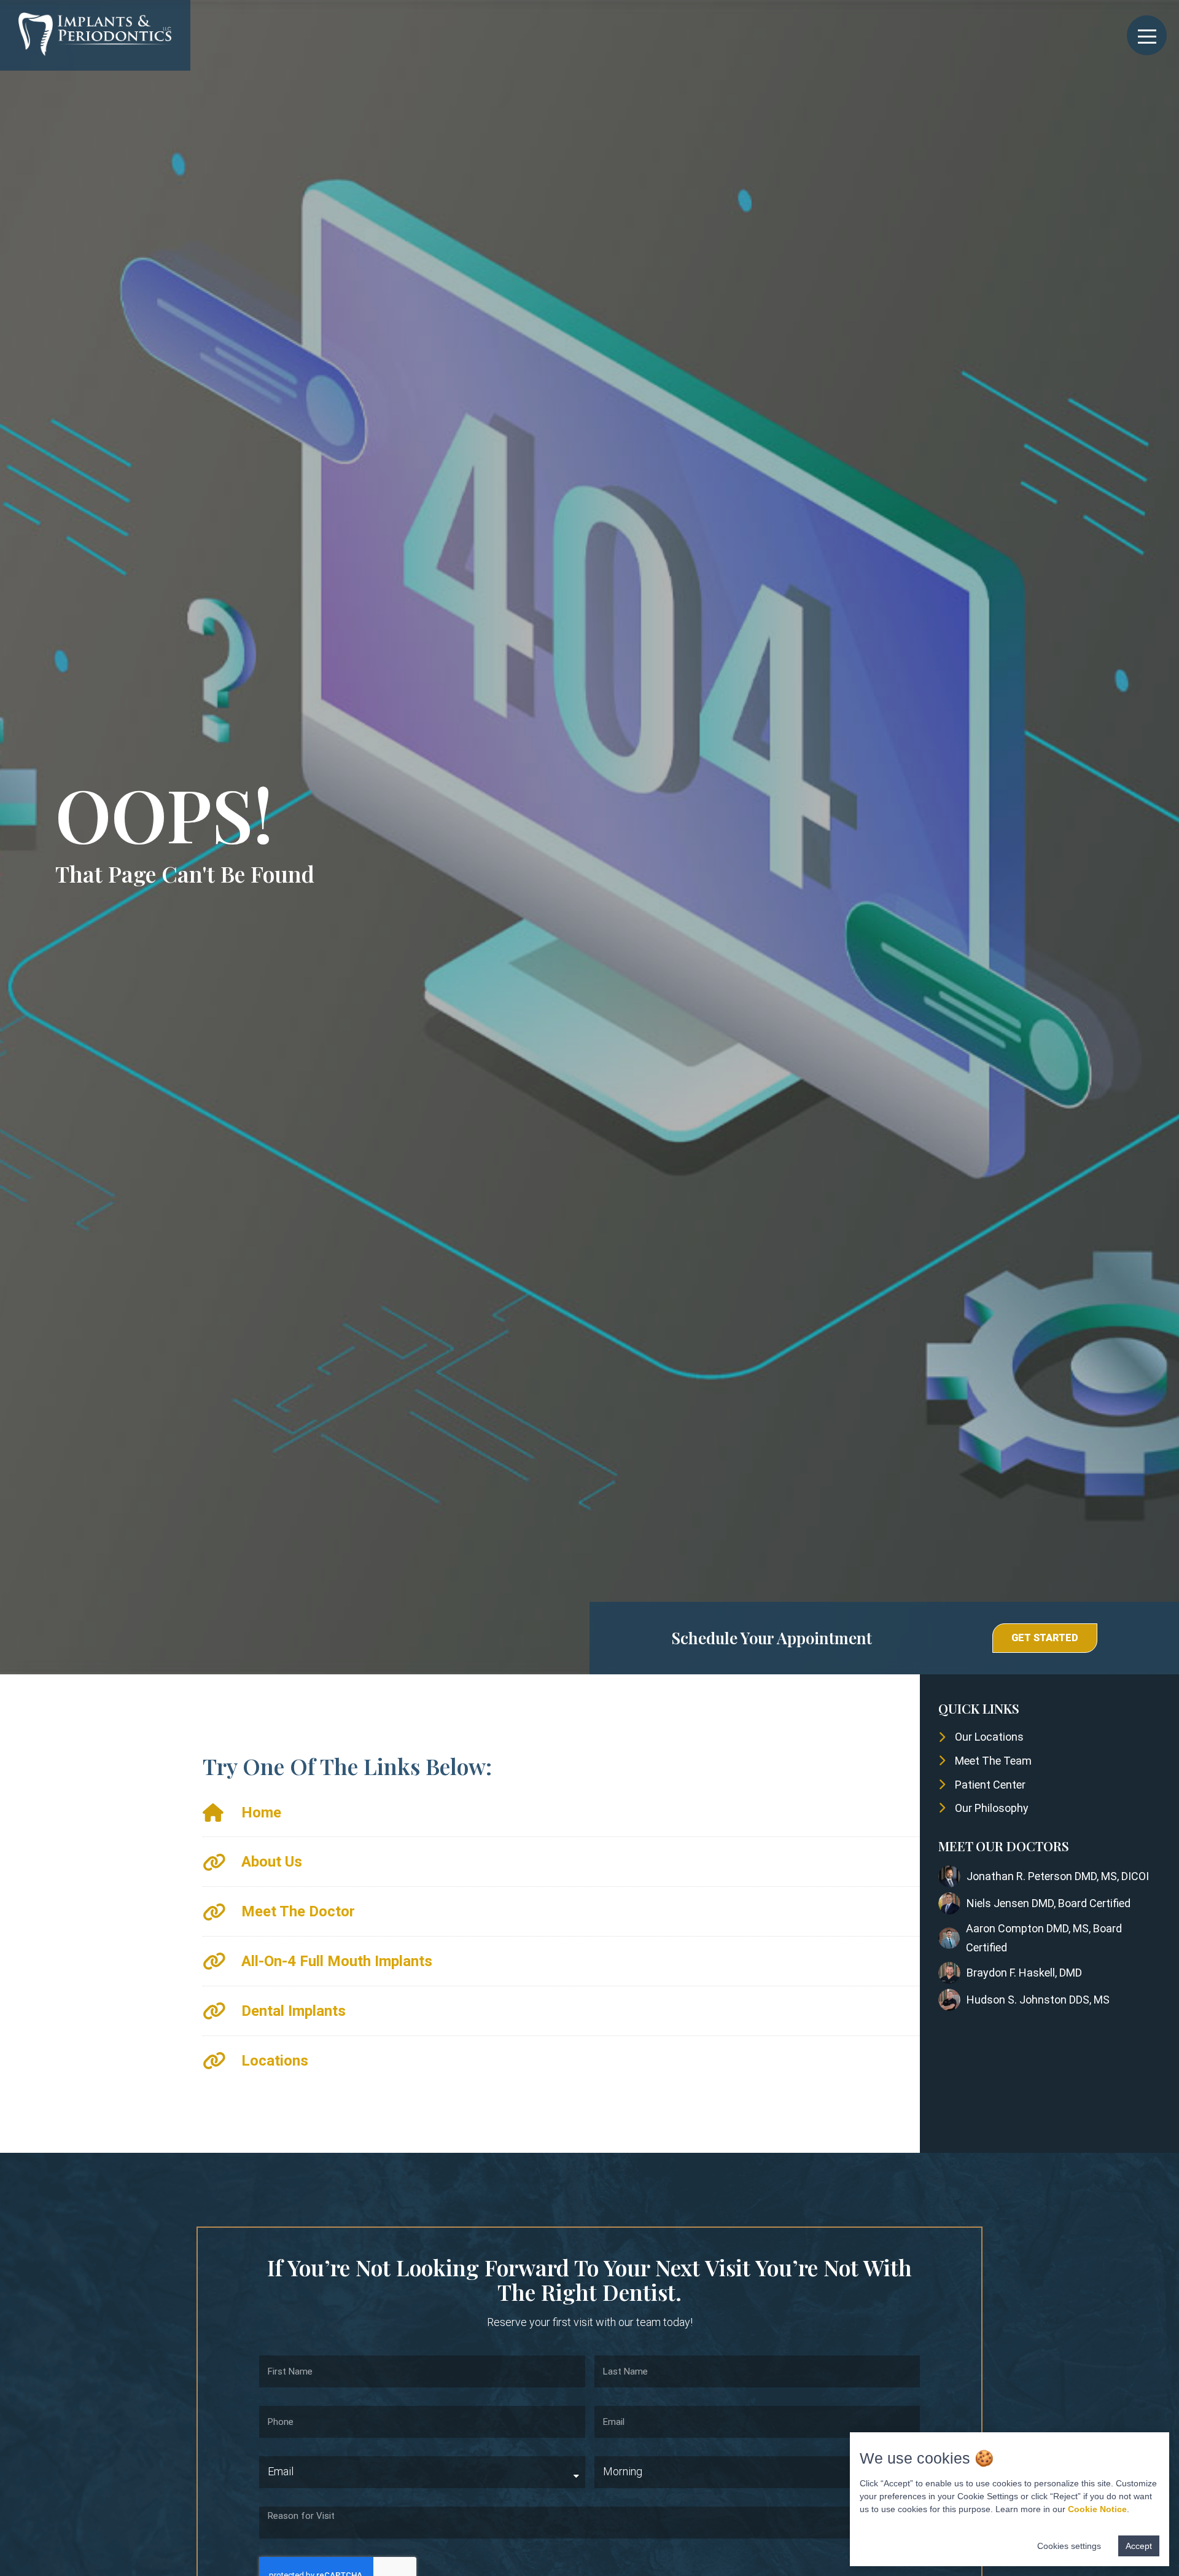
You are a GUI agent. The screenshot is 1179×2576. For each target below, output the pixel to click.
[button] (1045, 1638)
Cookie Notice (1097, 2509)
